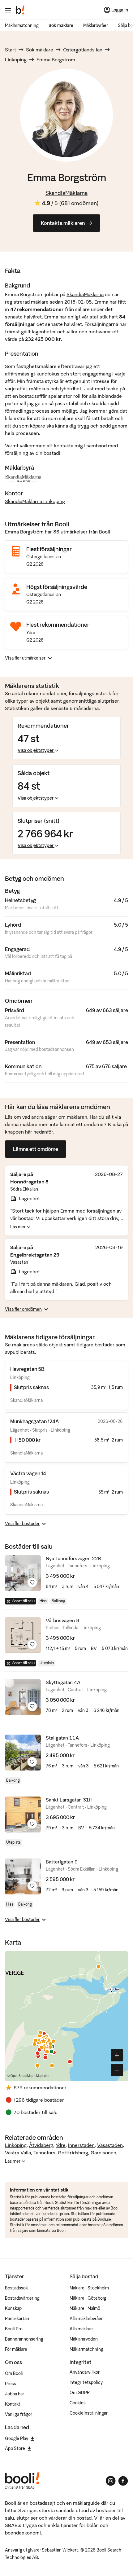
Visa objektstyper (36, 750)
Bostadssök (16, 2288)
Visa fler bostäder (22, 1524)
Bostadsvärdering (22, 2298)
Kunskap (13, 2308)
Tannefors (44, 2153)
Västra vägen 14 (28, 1473)
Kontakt (13, 2404)
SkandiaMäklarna (66, 193)
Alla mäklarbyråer (86, 2319)
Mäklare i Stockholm (89, 2288)
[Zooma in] (117, 2055)
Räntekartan (17, 2319)
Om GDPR (80, 2393)
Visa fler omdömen (23, 1309)
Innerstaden (81, 2145)
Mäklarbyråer (96, 25)
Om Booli (14, 2373)
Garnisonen (103, 2153)
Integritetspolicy (86, 2382)
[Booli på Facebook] (123, 2481)
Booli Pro (14, 2329)
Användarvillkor (85, 2372)
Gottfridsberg (73, 2153)
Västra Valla (18, 2153)
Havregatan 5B (27, 1369)
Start (11, 50)
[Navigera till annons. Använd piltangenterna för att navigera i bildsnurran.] (23, 1573)
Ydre (61, 2145)
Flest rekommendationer (58, 625)
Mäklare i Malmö (85, 2308)
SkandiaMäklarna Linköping (35, 501)
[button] (37, 2066)
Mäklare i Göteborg (88, 2298)
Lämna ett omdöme (36, 1149)
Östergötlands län (83, 50)
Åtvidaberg (41, 2145)
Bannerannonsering (24, 2339)
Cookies (78, 2403)
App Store (15, 2448)
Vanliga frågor (19, 2414)
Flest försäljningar (49, 549)
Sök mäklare (61, 25)
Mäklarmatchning (22, 25)
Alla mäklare (81, 2329)
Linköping (16, 59)
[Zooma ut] (117, 2070)
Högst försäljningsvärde (57, 587)
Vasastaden (110, 2145)
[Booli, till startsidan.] (20, 10)
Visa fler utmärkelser (25, 658)
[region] (66, 2016)
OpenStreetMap (22, 2076)
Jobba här (15, 2394)
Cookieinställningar (89, 2413)
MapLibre (43, 2076)
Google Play (17, 2438)
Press (11, 2384)
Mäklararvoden (84, 2339)
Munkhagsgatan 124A (34, 1421)
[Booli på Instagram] (111, 2481)
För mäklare (16, 2349)
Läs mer (18, 1227)
